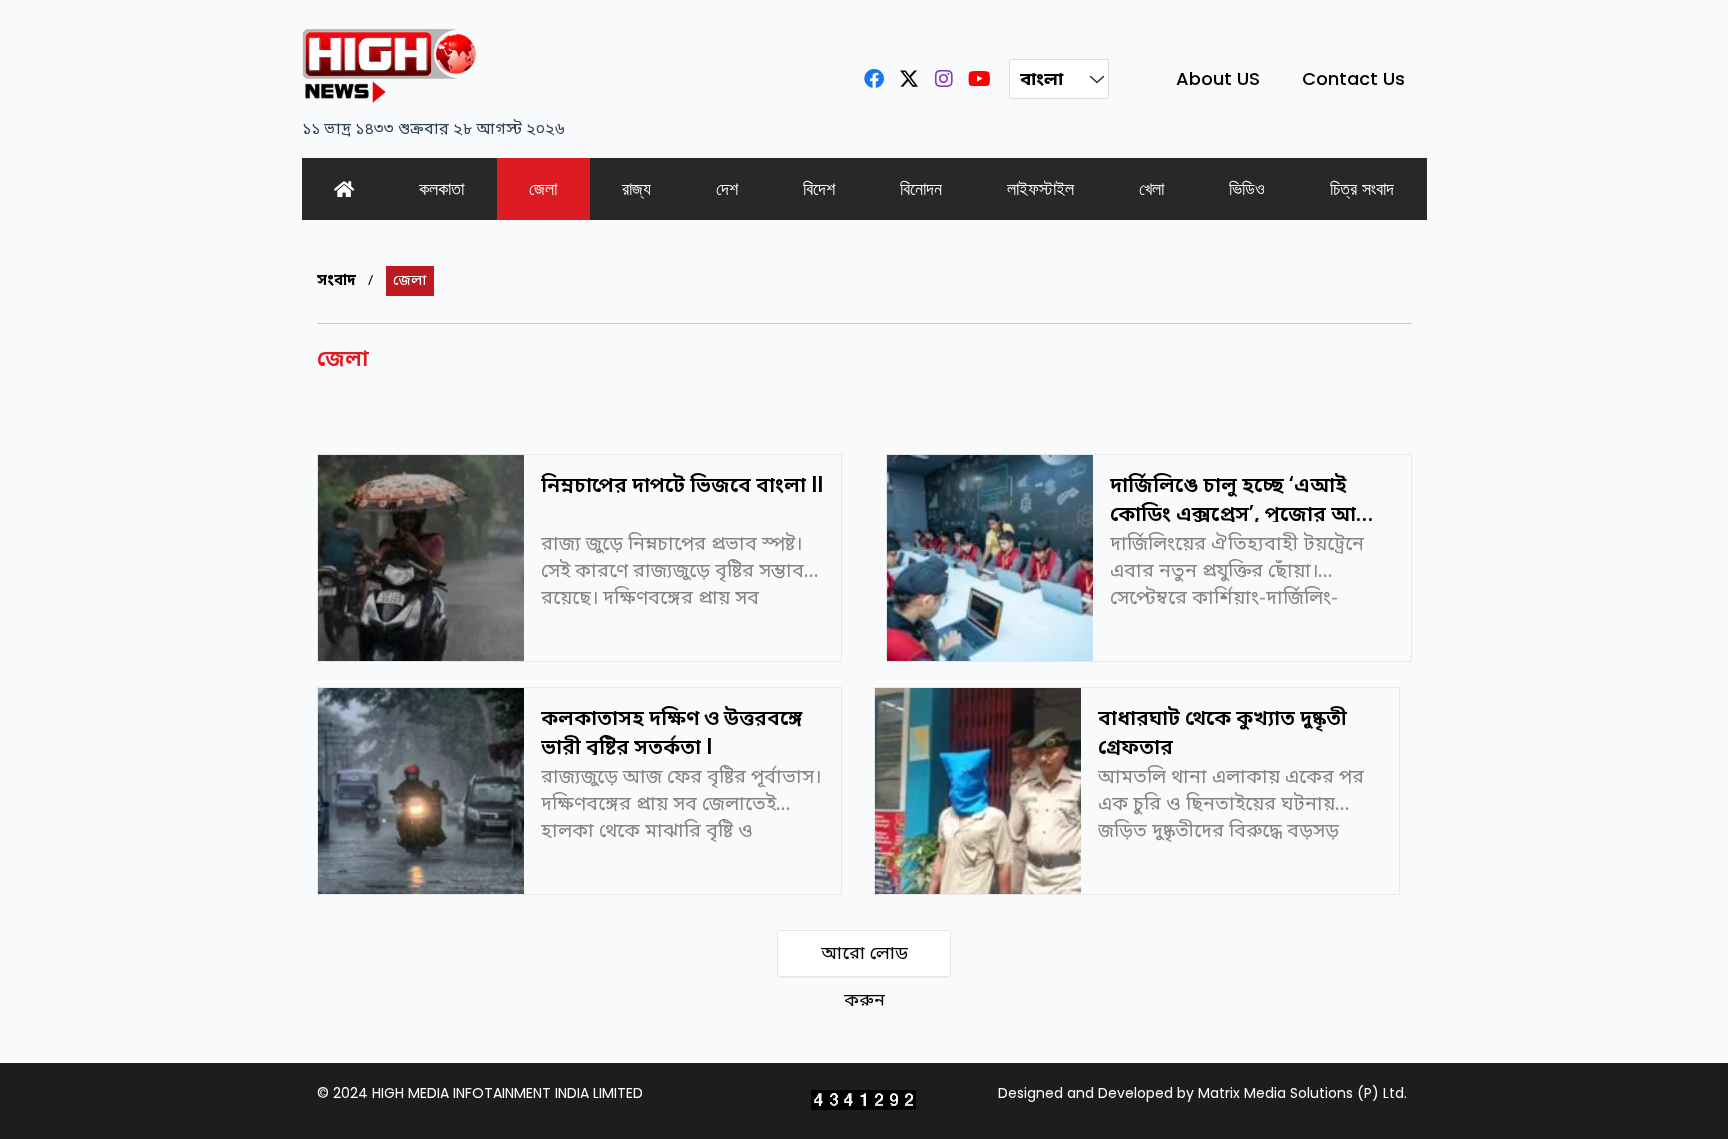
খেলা (1151, 188)
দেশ (727, 188)
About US (1218, 78)
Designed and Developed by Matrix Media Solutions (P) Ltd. (1202, 1093)
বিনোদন (921, 188)
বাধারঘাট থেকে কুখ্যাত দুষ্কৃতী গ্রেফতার (1222, 730)
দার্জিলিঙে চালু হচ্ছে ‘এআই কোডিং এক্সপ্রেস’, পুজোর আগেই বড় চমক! (1249, 497)
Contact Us (1353, 78)
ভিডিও (1247, 188)
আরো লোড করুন (864, 959)
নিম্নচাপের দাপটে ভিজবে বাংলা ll (682, 486)
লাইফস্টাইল (1040, 188)
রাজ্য (636, 188)
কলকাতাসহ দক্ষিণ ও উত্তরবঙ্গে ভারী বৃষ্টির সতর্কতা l (671, 730)
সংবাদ (336, 281)
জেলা (543, 188)
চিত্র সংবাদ (1362, 188)
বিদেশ (819, 188)
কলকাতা (441, 188)
